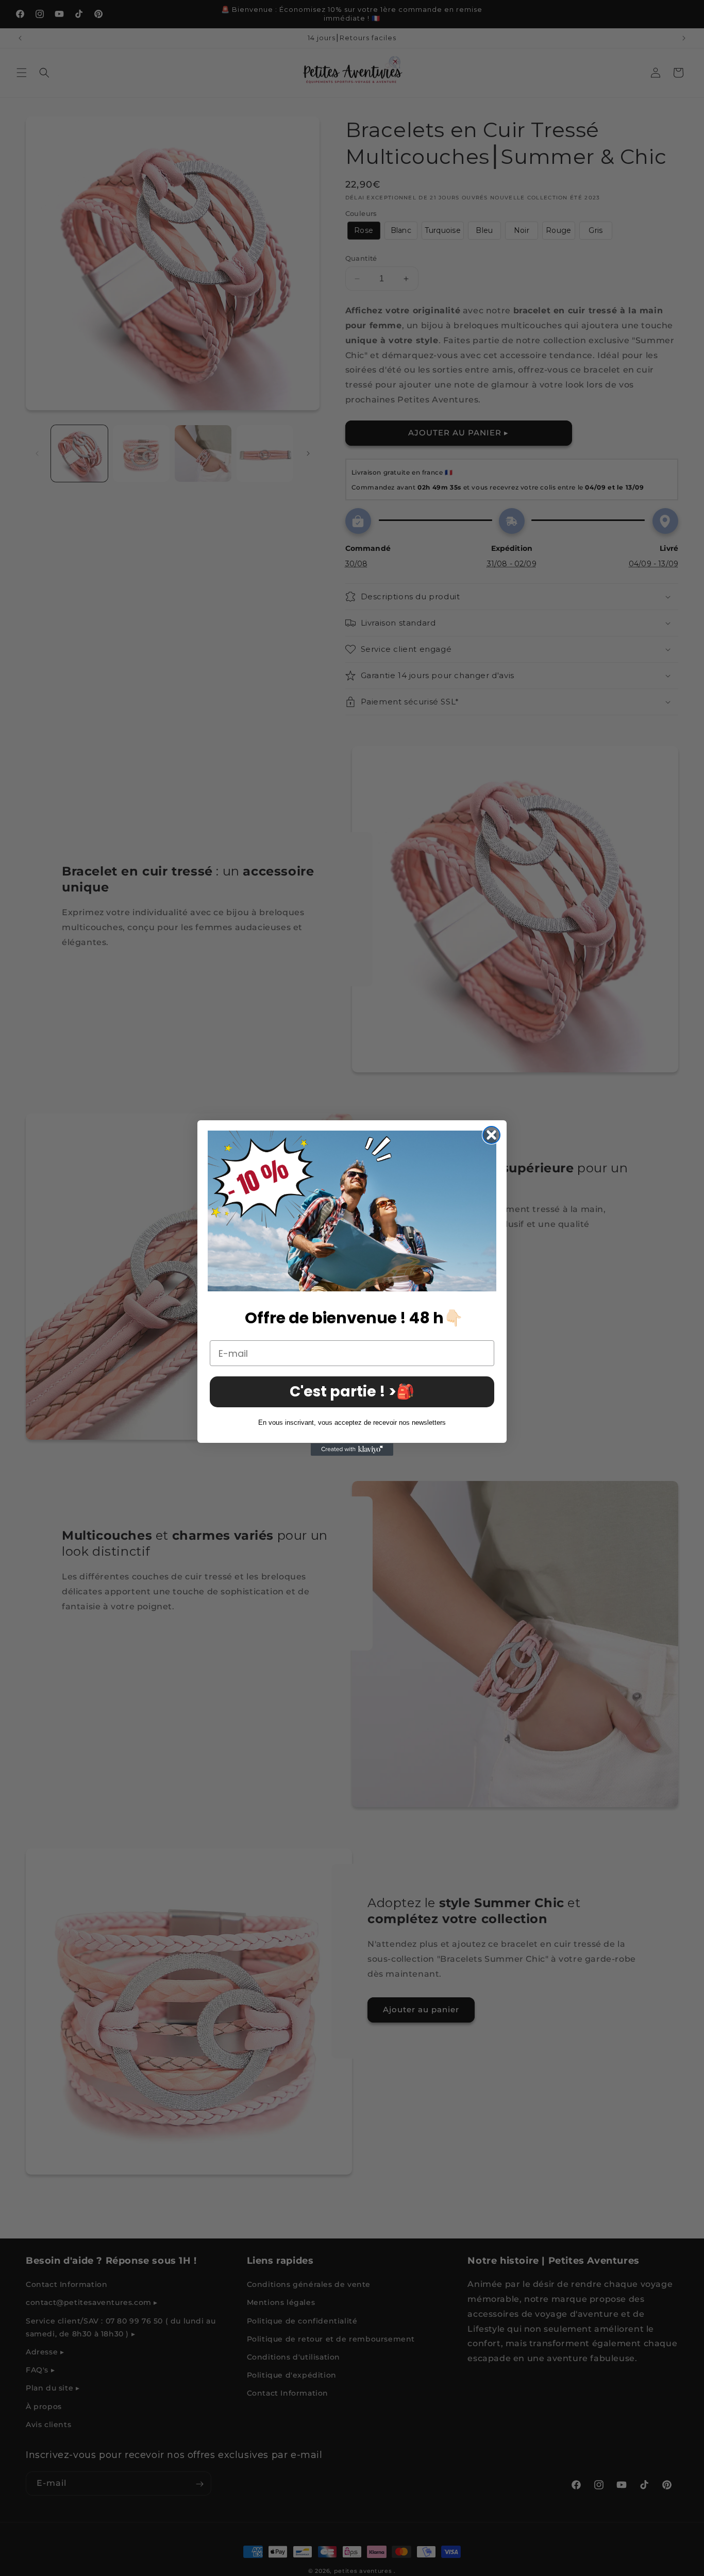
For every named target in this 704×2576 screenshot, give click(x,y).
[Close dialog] (491, 1135)
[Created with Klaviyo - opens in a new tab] (352, 1450)
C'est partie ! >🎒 (352, 1392)
